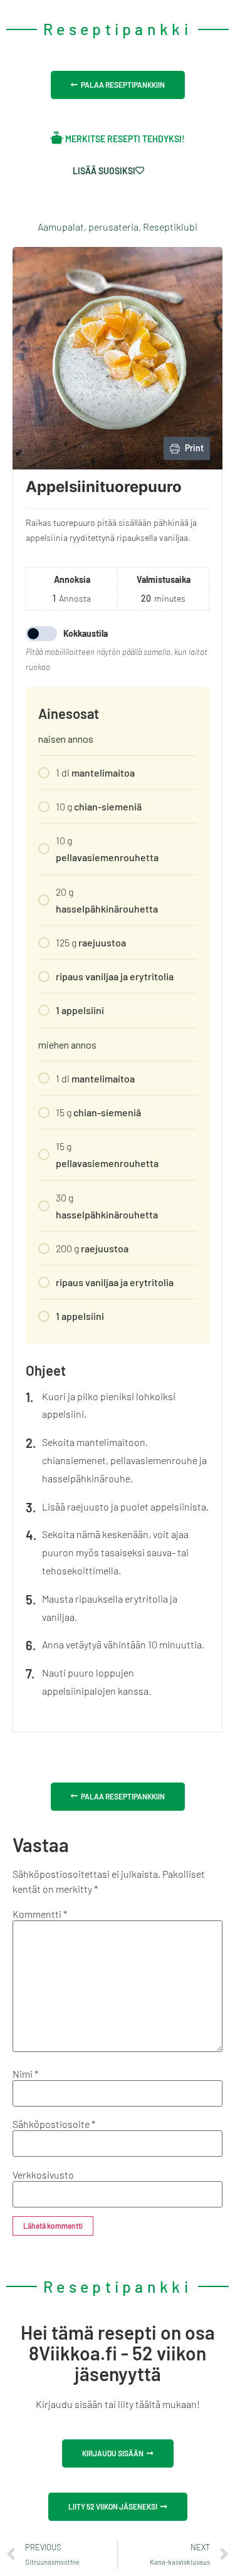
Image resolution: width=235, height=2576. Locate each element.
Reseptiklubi (170, 227)
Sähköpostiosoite (54, 2124)
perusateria (113, 227)
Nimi (25, 2074)
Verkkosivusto (43, 2175)
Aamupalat (61, 227)
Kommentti (40, 1914)
